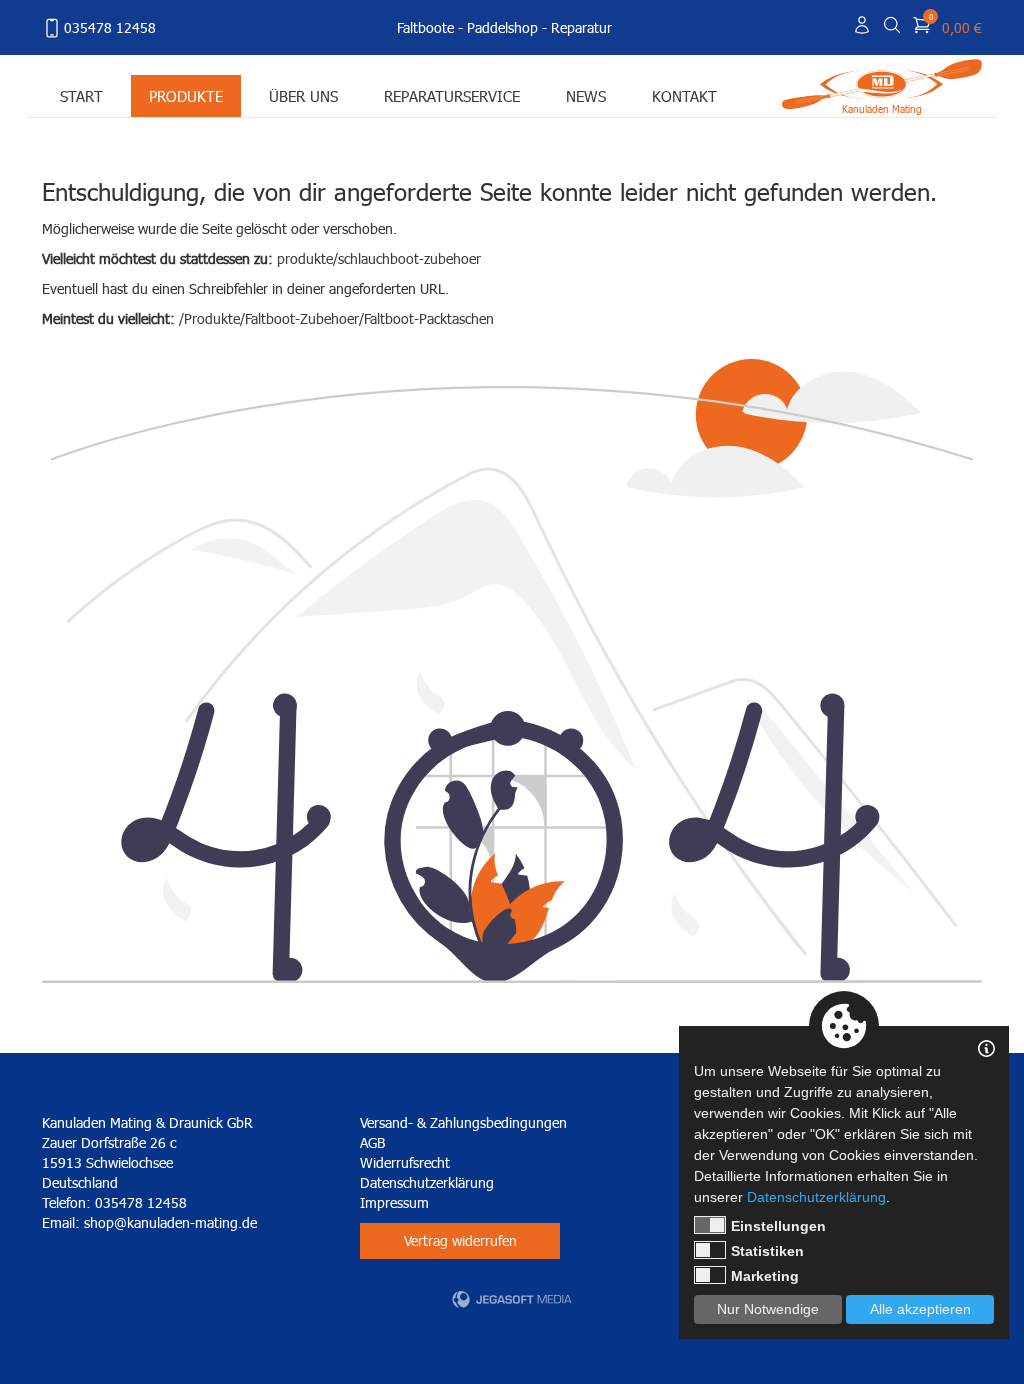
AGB (372, 1142)
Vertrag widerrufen (460, 1240)
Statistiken (767, 1251)
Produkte (186, 95)
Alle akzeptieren (920, 1309)
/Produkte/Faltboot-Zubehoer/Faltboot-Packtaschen (336, 318)
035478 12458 (110, 27)
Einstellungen (778, 1226)
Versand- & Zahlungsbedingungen (463, 1122)
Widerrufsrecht (405, 1162)
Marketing (765, 1276)
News (586, 95)
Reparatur (581, 27)
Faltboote (425, 27)
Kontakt (684, 95)
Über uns (303, 95)
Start (81, 95)
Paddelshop (502, 27)
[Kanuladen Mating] (882, 82)
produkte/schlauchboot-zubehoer (379, 258)
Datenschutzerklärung (427, 1182)
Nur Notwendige (768, 1309)
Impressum (394, 1202)
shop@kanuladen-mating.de (170, 1222)
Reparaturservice (452, 95)
